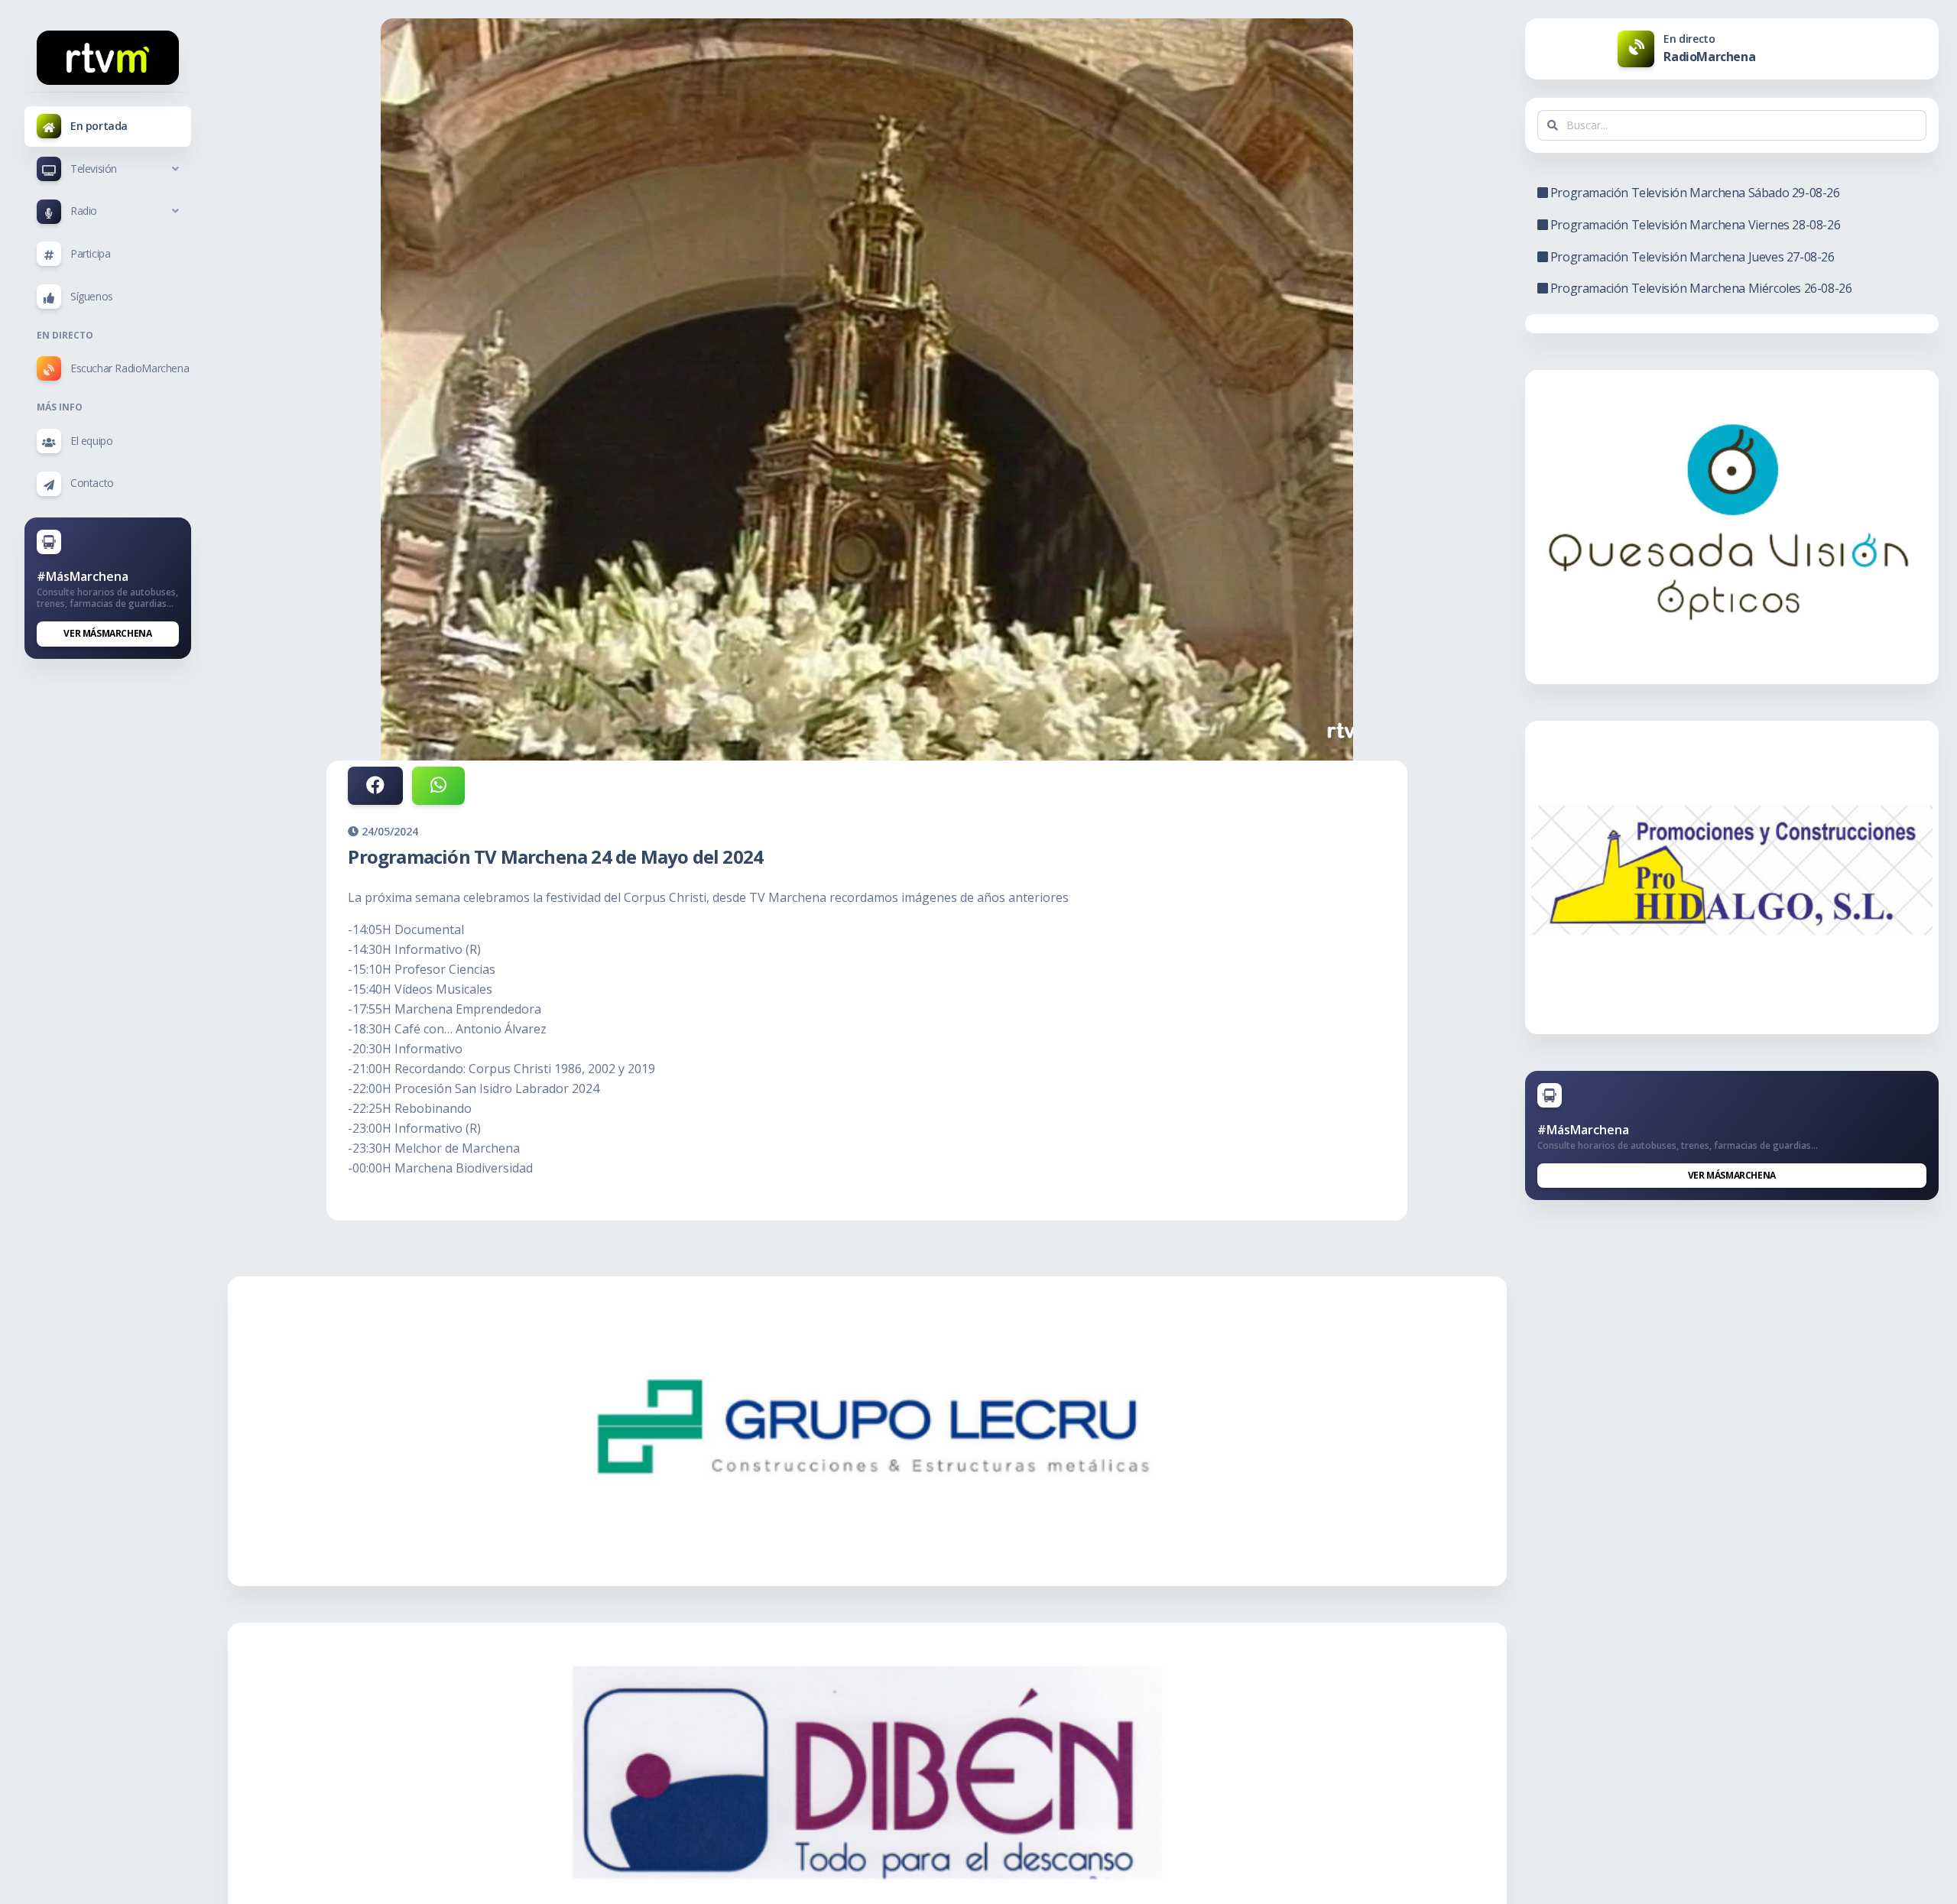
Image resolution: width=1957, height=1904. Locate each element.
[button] (108, 169)
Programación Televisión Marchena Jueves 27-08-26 (1691, 257)
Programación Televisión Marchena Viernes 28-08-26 (1694, 225)
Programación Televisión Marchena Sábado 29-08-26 (1693, 193)
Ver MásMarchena (107, 633)
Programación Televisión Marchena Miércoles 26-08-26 (1699, 288)
